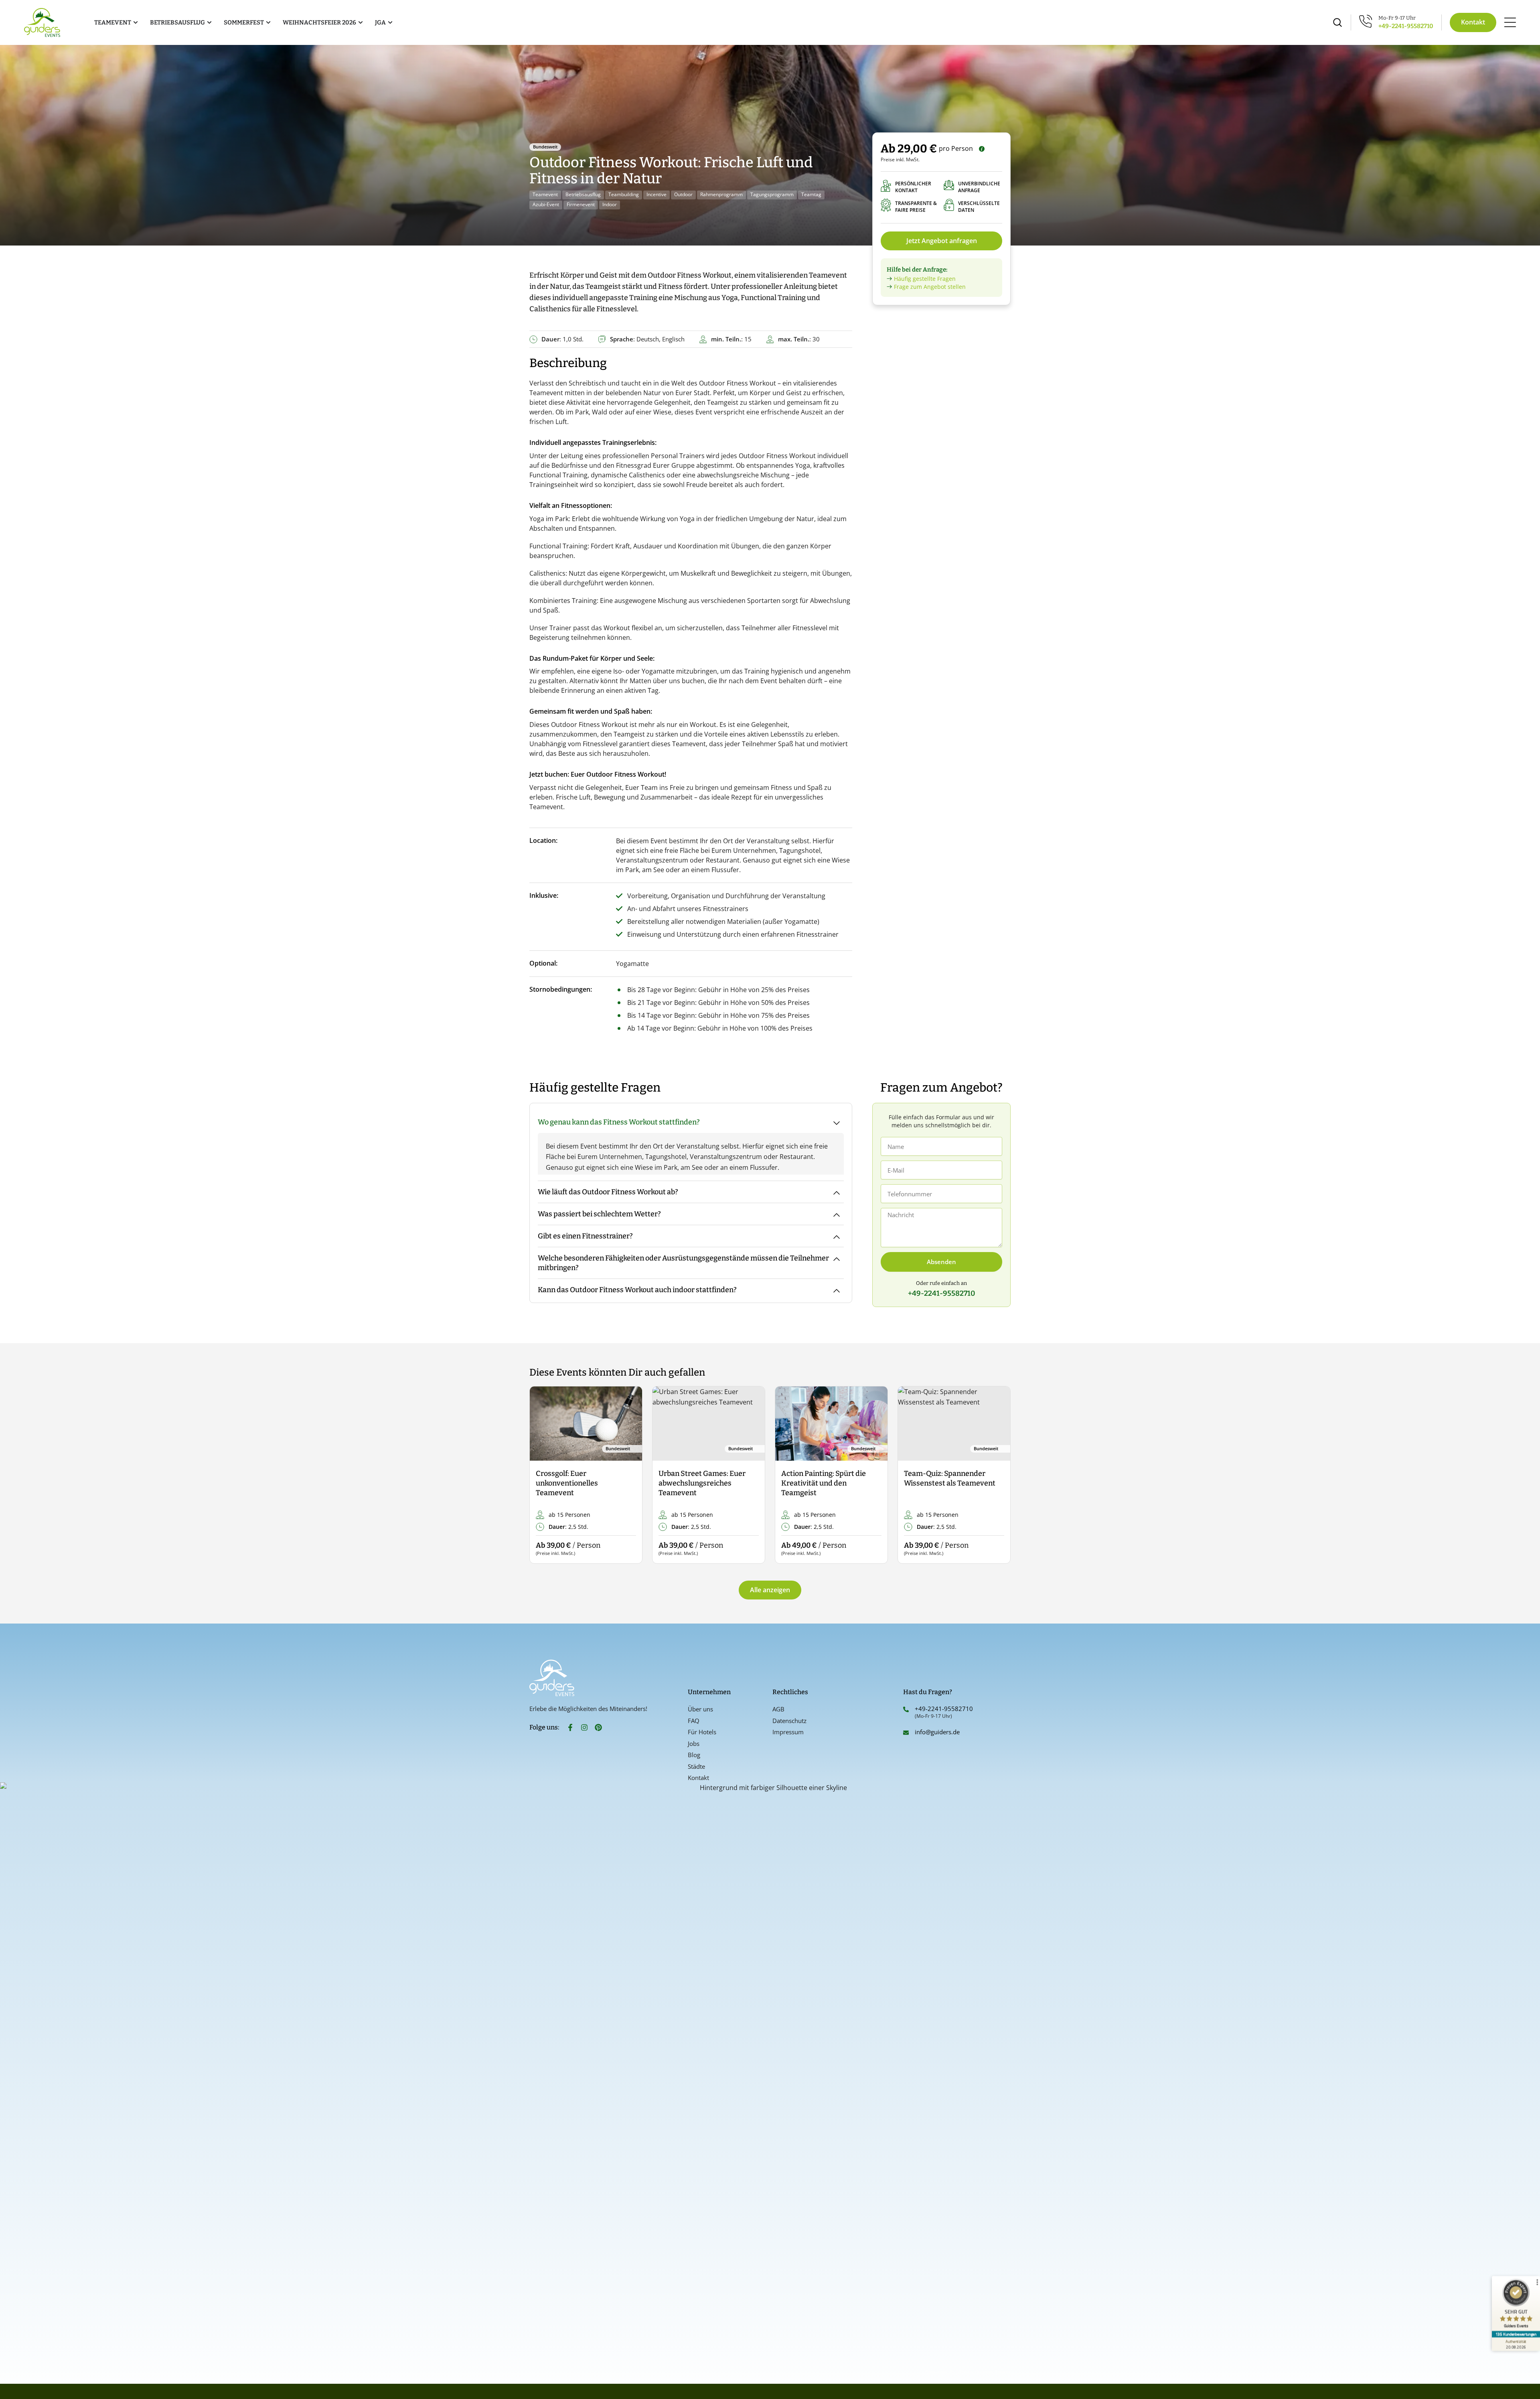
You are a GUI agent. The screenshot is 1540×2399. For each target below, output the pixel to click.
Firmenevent (581, 204)
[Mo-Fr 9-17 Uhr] (1366, 21)
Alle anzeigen (770, 1590)
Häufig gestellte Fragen (925, 279)
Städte (696, 1766)
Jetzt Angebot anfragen (942, 241)
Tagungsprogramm (772, 194)
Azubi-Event (546, 204)
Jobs (694, 1743)
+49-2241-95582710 (1406, 26)
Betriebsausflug (583, 194)
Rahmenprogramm (721, 194)
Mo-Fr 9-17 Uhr (1397, 18)
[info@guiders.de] (906, 1733)
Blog (694, 1755)
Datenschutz (789, 1721)
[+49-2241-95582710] (906, 1709)
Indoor (610, 204)
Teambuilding (624, 194)
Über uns (700, 1709)
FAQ (694, 1721)
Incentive (657, 194)
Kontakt (698, 1778)
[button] (542, 1475)
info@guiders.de (938, 1732)
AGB (778, 1709)
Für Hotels (702, 1732)
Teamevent (545, 194)
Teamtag (811, 194)
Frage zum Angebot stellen (930, 287)
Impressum (788, 1732)
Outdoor (683, 194)
